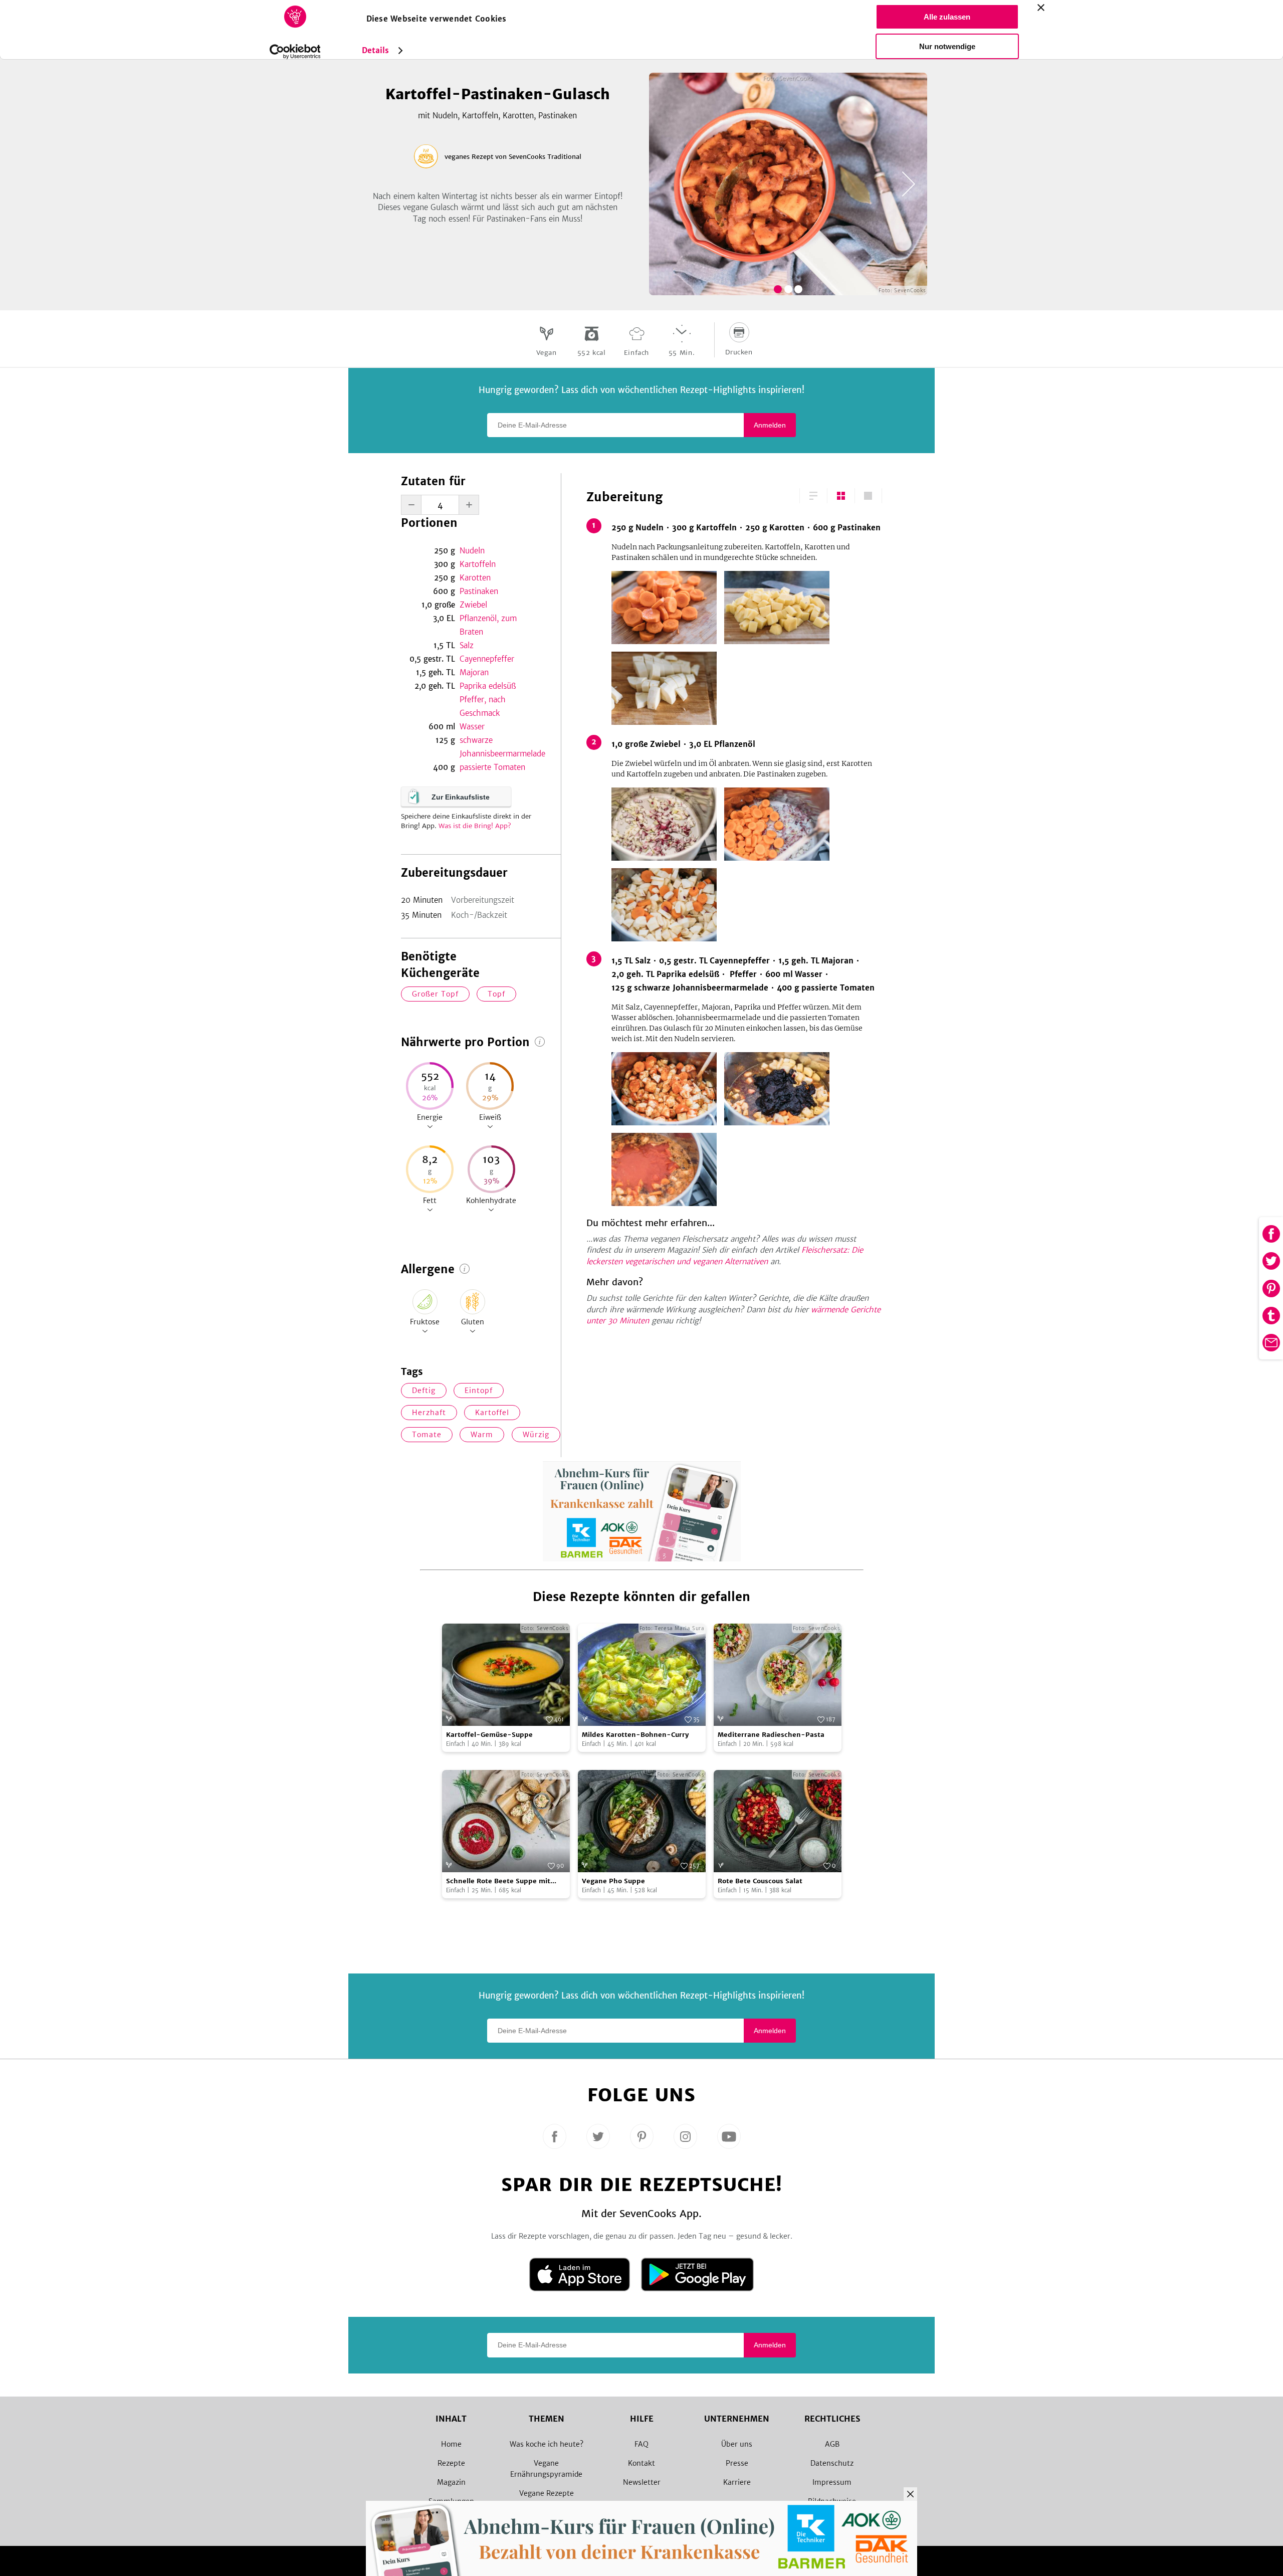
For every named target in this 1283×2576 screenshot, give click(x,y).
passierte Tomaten (492, 767)
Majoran (474, 672)
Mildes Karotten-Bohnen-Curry (635, 1735)
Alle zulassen (947, 17)
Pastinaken (479, 591)
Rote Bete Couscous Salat (760, 1881)
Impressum (832, 2482)
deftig (424, 1391)
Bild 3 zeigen (798, 289)
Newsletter (642, 2482)
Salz (467, 645)
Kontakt (641, 2463)
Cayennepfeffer (487, 659)
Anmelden (770, 425)
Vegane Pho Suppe (613, 1881)
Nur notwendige (947, 46)
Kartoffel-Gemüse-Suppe (489, 1735)
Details (376, 50)
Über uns (737, 2444)
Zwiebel (473, 605)
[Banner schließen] (1041, 8)
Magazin (451, 2482)
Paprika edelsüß (488, 686)
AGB (832, 2444)
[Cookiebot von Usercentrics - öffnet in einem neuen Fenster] (295, 52)
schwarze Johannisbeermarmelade (498, 747)
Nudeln (472, 551)
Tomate (427, 1435)
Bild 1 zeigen (778, 289)
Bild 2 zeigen (788, 289)
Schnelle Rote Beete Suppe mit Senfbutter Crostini (498, 1881)
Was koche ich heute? (547, 2444)
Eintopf (479, 1391)
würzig (536, 1435)
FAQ (641, 2444)
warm (482, 1435)
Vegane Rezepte (547, 2493)
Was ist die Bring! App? (475, 826)
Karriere (737, 2482)
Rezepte (451, 2463)
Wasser (472, 727)
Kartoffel (492, 1413)
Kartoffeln (478, 564)
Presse (737, 2463)
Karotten (475, 578)
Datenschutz (832, 2463)
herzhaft (429, 1413)
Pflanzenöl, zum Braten (488, 625)
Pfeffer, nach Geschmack (483, 706)
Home (451, 2444)
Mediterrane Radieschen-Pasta (771, 1735)
